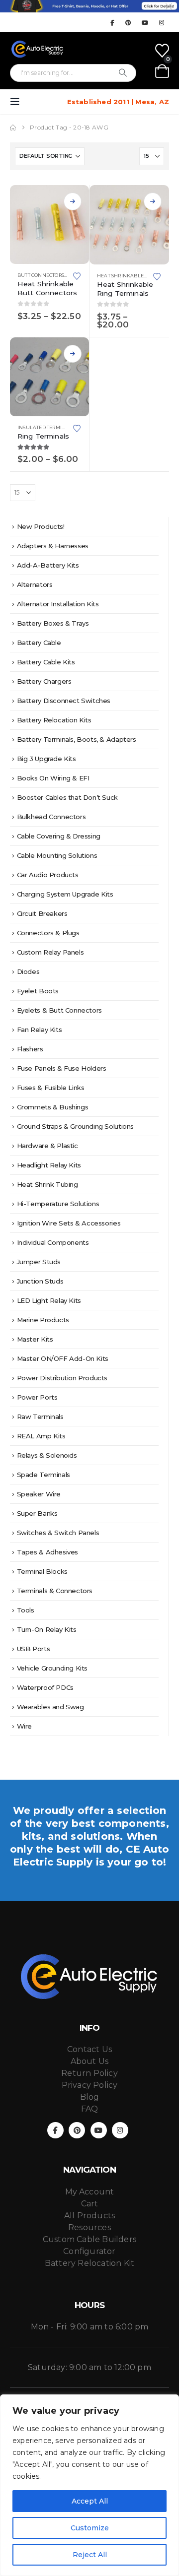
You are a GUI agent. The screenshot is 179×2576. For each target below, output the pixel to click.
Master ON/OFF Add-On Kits (63, 1358)
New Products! (41, 526)
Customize (90, 2528)
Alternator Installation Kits (58, 604)
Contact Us (89, 2049)
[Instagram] (162, 22)
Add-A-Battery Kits (48, 565)
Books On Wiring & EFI (53, 778)
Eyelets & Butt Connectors (59, 1010)
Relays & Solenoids (47, 1455)
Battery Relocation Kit (89, 2263)
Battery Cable (39, 643)
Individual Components (53, 1242)
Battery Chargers (44, 681)
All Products (89, 2216)
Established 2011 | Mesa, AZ (118, 102)
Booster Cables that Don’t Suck (67, 797)
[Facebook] (112, 22)
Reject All (90, 2555)
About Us (90, 2061)
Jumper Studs (39, 1262)
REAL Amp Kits (41, 1436)
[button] (18, 102)
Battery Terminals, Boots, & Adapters (77, 739)
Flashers (30, 1049)
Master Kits (35, 1339)
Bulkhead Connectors (51, 817)
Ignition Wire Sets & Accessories (69, 1223)
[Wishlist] (162, 51)
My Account (90, 2192)
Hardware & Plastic (47, 1146)
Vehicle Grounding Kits (52, 1668)
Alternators (35, 584)
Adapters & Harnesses (53, 546)
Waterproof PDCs (45, 1687)
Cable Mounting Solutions (57, 855)
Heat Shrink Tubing (47, 1184)
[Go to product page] (49, 225)
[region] (89, 2485)
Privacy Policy (90, 2085)
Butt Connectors (41, 275)
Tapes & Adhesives (47, 1552)
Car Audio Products (48, 875)
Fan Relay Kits (40, 1030)
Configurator (89, 2251)
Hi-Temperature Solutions (58, 1204)
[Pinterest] (129, 22)
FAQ (90, 2109)
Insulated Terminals (46, 427)
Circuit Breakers (42, 913)
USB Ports (34, 1649)
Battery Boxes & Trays (53, 623)
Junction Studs (40, 1281)
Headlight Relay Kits (49, 1165)
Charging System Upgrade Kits (65, 894)
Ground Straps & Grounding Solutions (75, 1126)
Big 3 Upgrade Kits (46, 759)
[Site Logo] (38, 49)
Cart (90, 2204)
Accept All (90, 2501)
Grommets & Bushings (53, 1107)
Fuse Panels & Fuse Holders (62, 1068)
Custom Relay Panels (50, 952)
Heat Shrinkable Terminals (135, 276)
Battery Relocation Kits (54, 720)
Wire (24, 1726)
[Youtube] (145, 22)
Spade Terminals (44, 1475)
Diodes (28, 971)
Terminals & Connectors (55, 1591)
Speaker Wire (39, 1494)
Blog (90, 2097)
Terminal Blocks (42, 1571)
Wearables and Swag (50, 1707)
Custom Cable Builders (89, 2239)
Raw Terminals (40, 1417)
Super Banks (37, 1513)
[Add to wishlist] (77, 275)
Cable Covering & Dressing (59, 836)
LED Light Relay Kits (49, 1300)
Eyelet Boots (38, 991)
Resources (89, 2227)
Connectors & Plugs (48, 933)
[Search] (123, 73)
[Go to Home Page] (13, 128)
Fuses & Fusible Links (51, 1088)
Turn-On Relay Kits (47, 1629)
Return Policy (89, 2073)
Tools (26, 1610)
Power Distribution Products (62, 1378)
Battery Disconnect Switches (64, 701)
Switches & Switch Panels (58, 1533)
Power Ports (37, 1397)
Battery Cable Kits (46, 662)
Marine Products (43, 1320)
